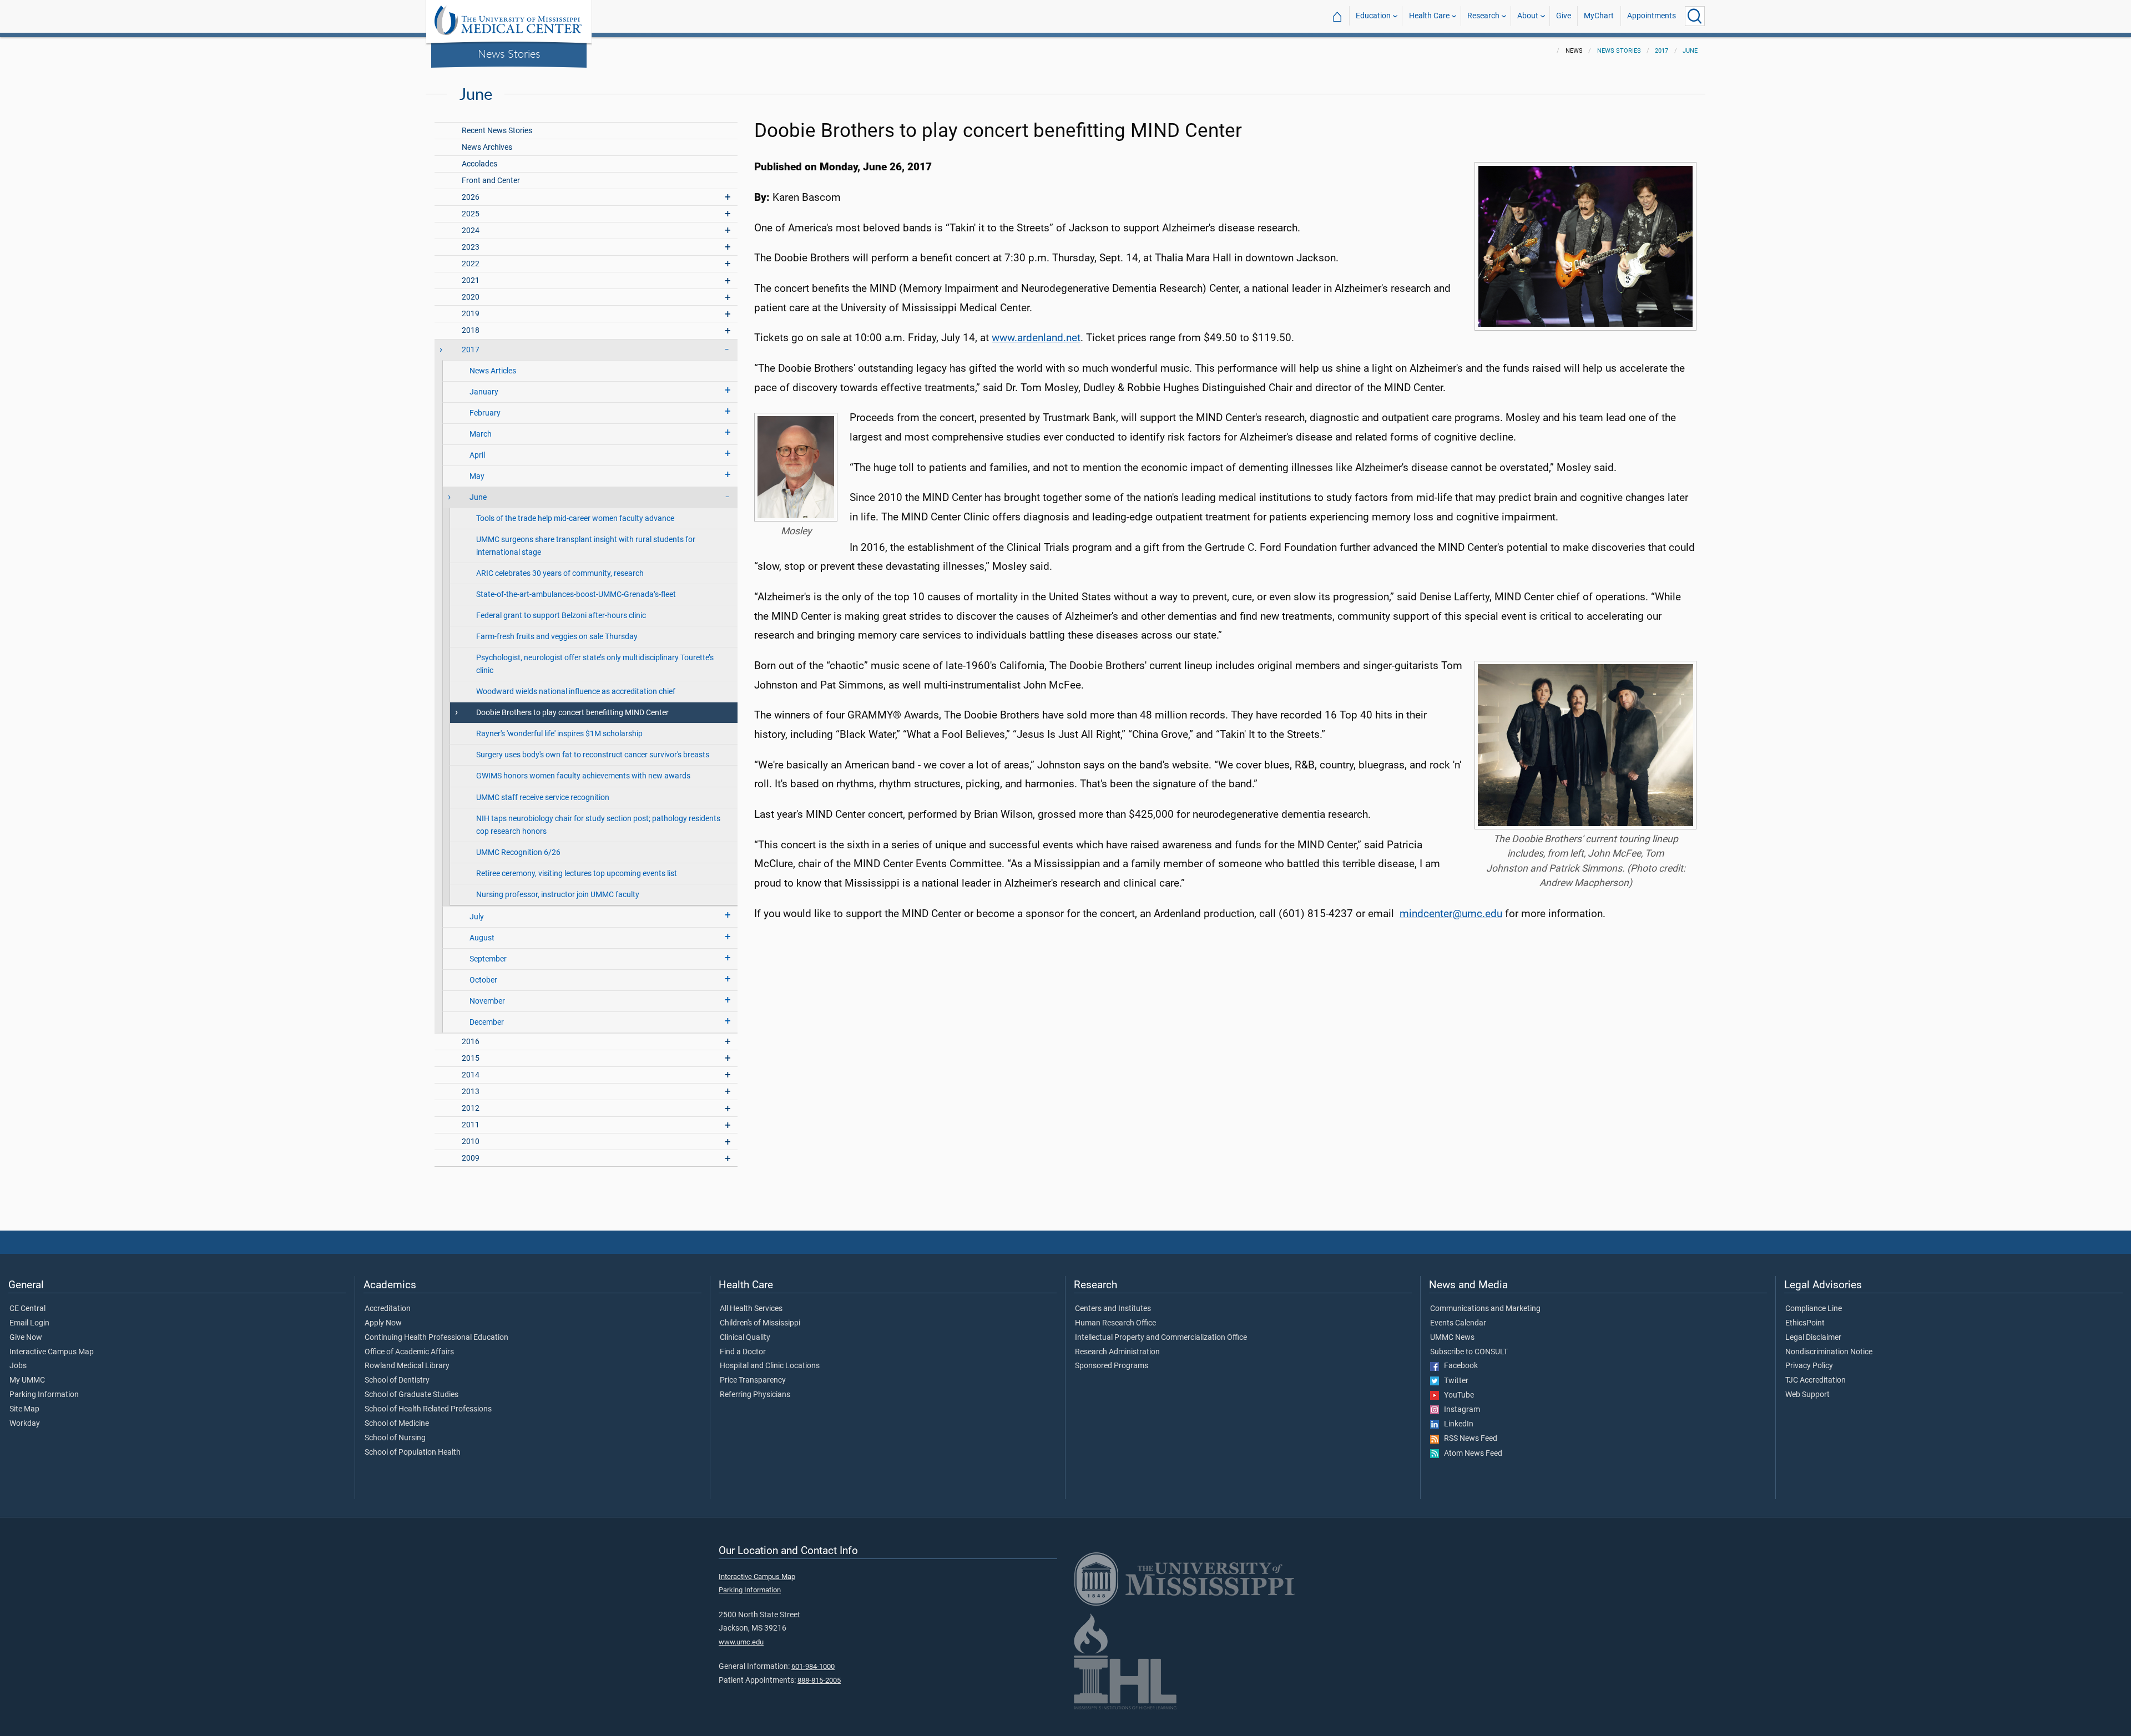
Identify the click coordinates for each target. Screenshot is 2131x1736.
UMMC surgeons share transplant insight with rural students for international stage (586, 546)
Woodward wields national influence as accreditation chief (576, 692)
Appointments (1652, 16)
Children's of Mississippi (760, 1323)
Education (1373, 16)
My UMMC (27, 1380)
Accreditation (388, 1309)
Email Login (29, 1323)
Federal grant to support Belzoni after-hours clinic (561, 616)
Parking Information (44, 1395)
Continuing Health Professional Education (436, 1338)
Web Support (1807, 1395)
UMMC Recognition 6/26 (518, 852)
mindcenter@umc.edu (1451, 913)
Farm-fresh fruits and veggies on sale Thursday (557, 637)
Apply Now (383, 1323)
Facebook (1458, 1366)
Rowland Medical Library (407, 1366)
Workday (25, 1424)
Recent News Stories (497, 131)
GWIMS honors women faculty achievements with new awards (583, 776)
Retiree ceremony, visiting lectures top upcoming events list (577, 874)
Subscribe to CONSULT (1469, 1352)
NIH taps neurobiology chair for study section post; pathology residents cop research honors (598, 825)
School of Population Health (413, 1452)
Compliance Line (1814, 1309)
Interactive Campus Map (52, 1352)
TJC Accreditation (1816, 1380)
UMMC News (1452, 1338)
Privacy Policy (1809, 1366)
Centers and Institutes (1113, 1309)
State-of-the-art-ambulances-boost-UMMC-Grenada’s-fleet (576, 594)
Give (1564, 16)
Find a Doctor (743, 1352)
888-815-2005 (819, 1680)
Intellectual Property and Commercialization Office (1161, 1338)
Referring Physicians (755, 1395)
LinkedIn (1456, 1424)
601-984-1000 (813, 1666)
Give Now (26, 1338)
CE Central (27, 1309)
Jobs (18, 1366)
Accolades (479, 164)
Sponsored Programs (1112, 1366)
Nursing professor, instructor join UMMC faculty (558, 895)
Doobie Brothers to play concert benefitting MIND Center (572, 713)
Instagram (1460, 1410)
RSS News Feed (1468, 1439)
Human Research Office (1115, 1323)
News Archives (487, 147)
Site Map (24, 1409)
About (1528, 16)
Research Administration (1117, 1352)
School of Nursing (395, 1438)
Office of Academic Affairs (409, 1352)
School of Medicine (397, 1424)
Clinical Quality (745, 1338)
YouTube (1456, 1395)
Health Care (1429, 16)
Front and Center (491, 181)
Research (1483, 16)
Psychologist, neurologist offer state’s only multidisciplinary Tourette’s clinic (595, 664)
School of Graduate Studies (411, 1395)
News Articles (493, 371)
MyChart (1599, 16)
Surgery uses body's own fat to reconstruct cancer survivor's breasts (593, 755)
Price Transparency (753, 1380)
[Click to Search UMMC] (1695, 16)
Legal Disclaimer (1813, 1338)
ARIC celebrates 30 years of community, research (560, 573)
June (1690, 51)
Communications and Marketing (1485, 1309)
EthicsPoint (1805, 1323)
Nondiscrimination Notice (1829, 1352)
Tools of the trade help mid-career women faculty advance (575, 518)
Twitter (1454, 1381)
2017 (1662, 51)
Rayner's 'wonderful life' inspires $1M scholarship (559, 734)
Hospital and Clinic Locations (770, 1366)
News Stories (509, 53)
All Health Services (751, 1309)
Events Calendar (1458, 1323)
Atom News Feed (1471, 1454)
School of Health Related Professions (428, 1409)
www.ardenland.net (1036, 338)
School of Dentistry (397, 1380)
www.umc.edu (741, 1642)
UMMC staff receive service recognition (543, 798)
